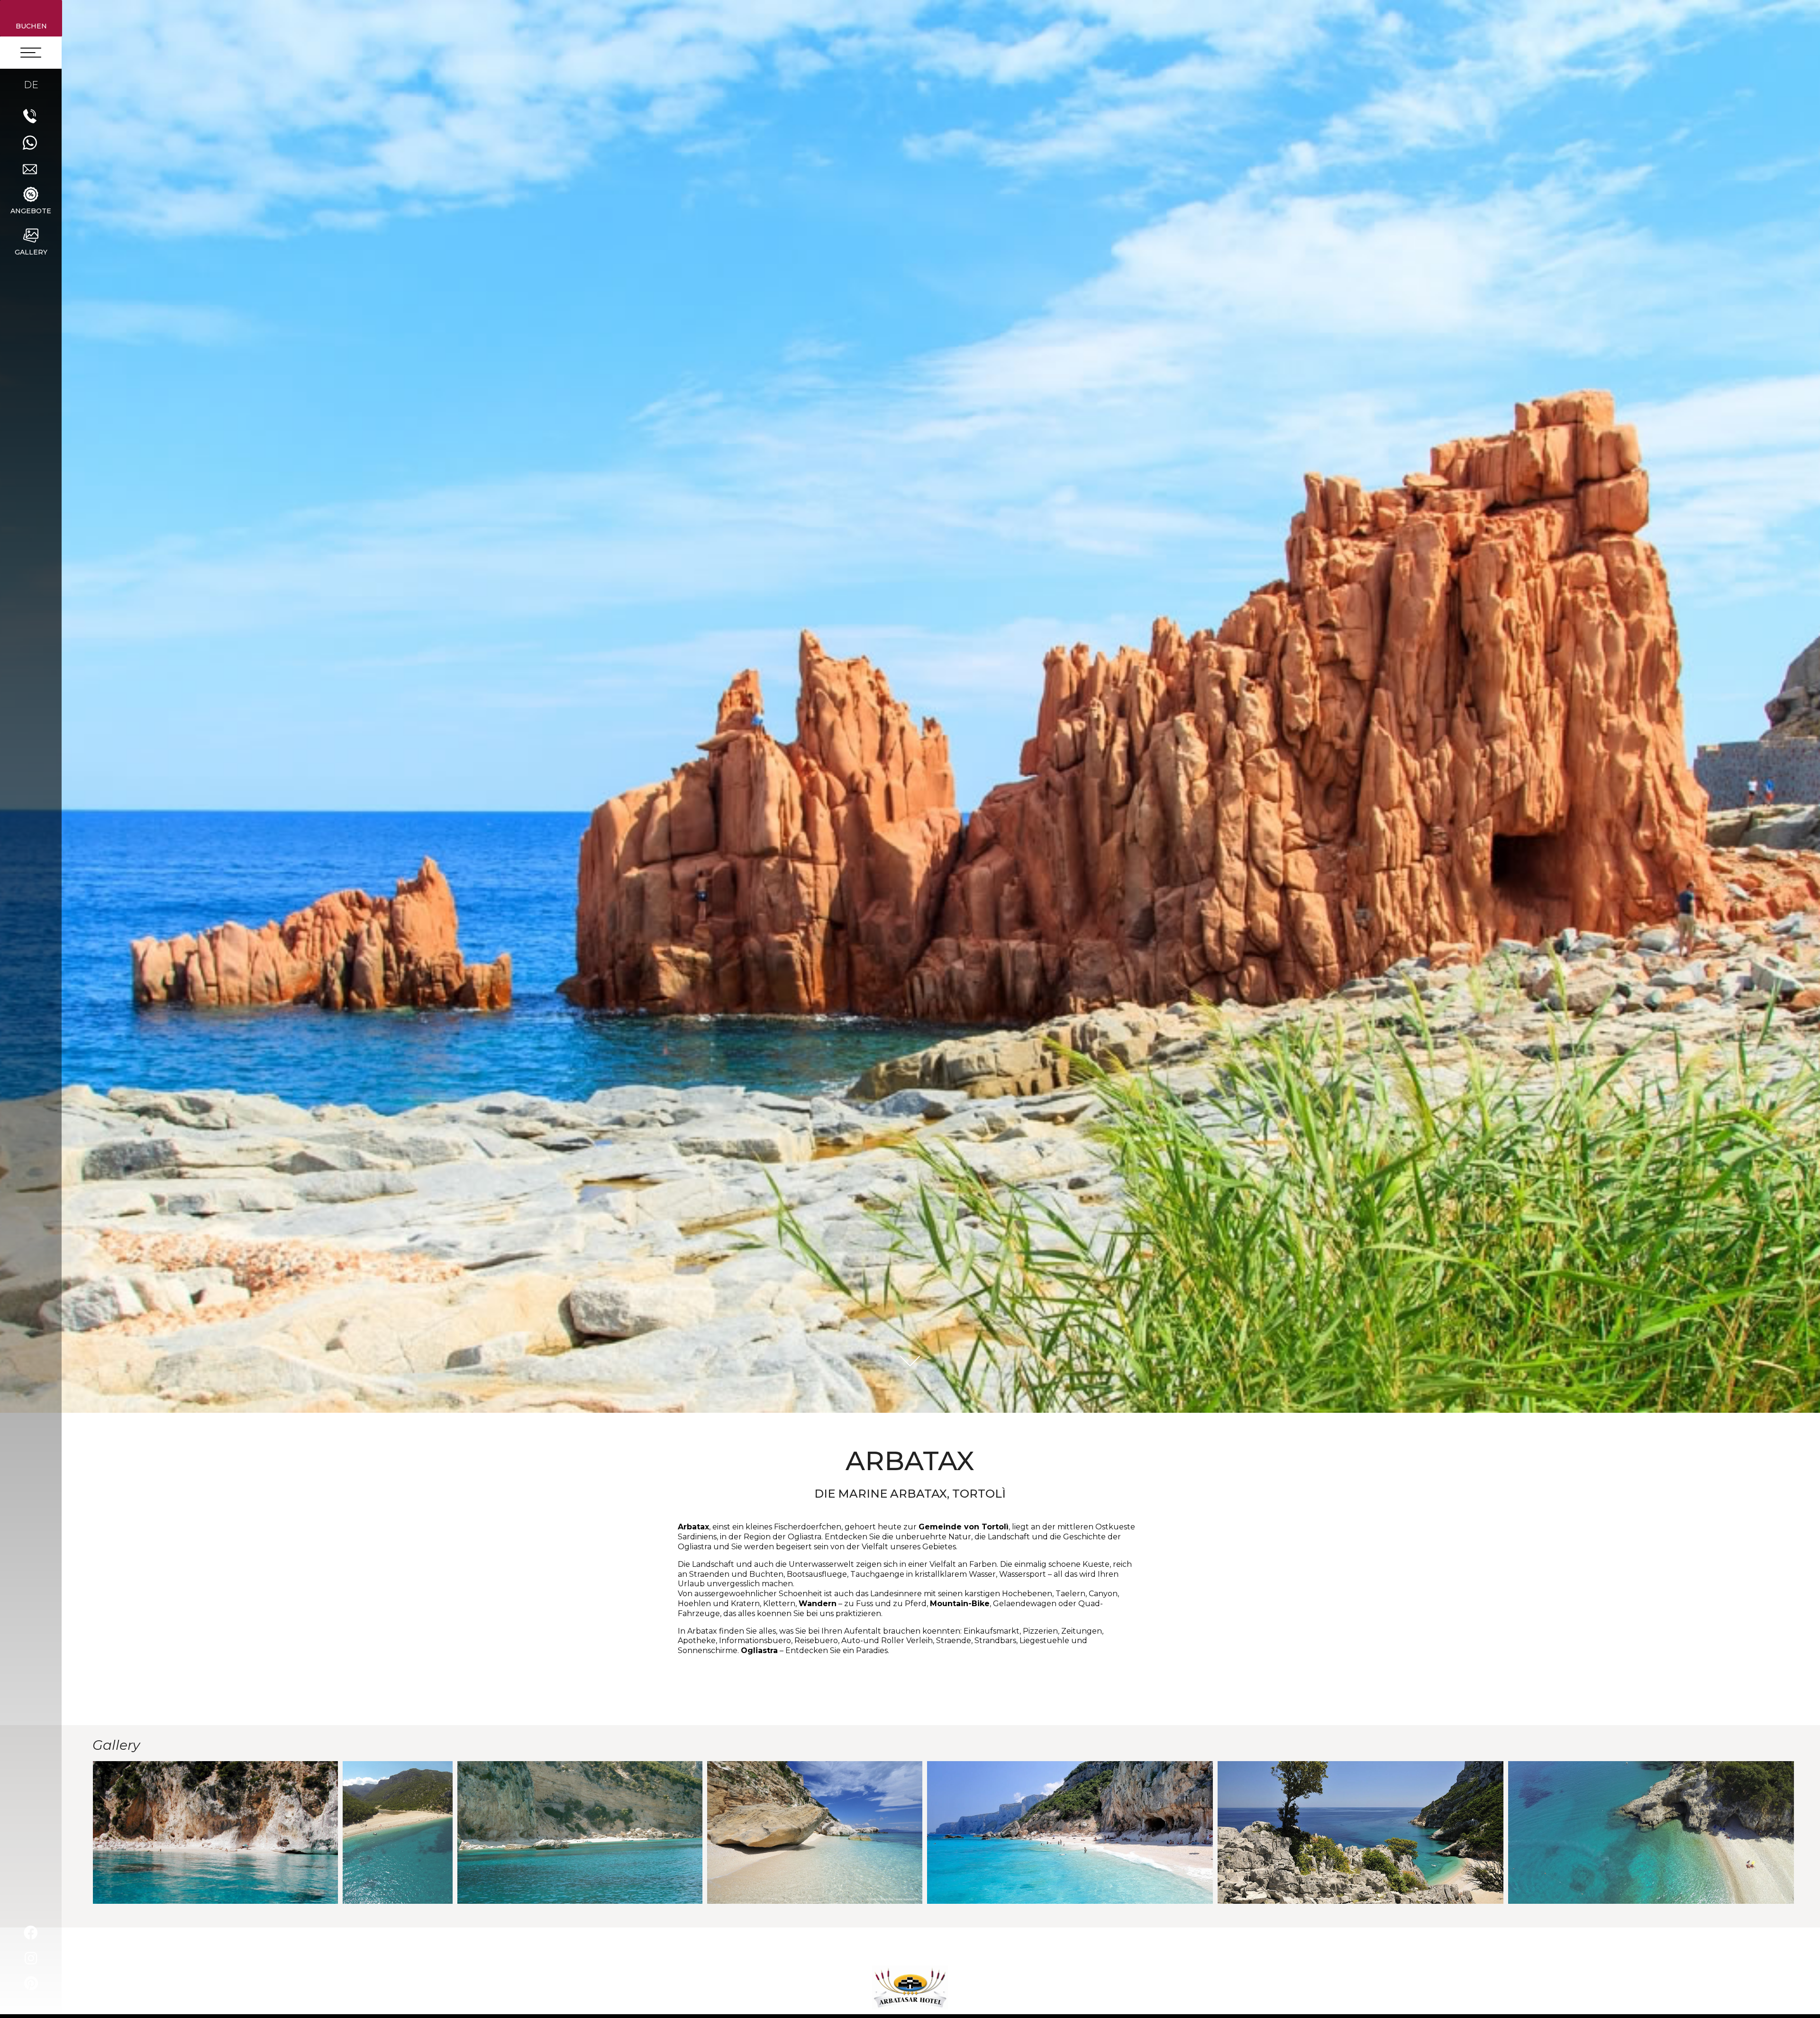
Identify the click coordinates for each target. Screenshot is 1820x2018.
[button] (31, 18)
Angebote (31, 211)
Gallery (31, 252)
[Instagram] (31, 1958)
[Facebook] (31, 1933)
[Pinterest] (31, 1983)
